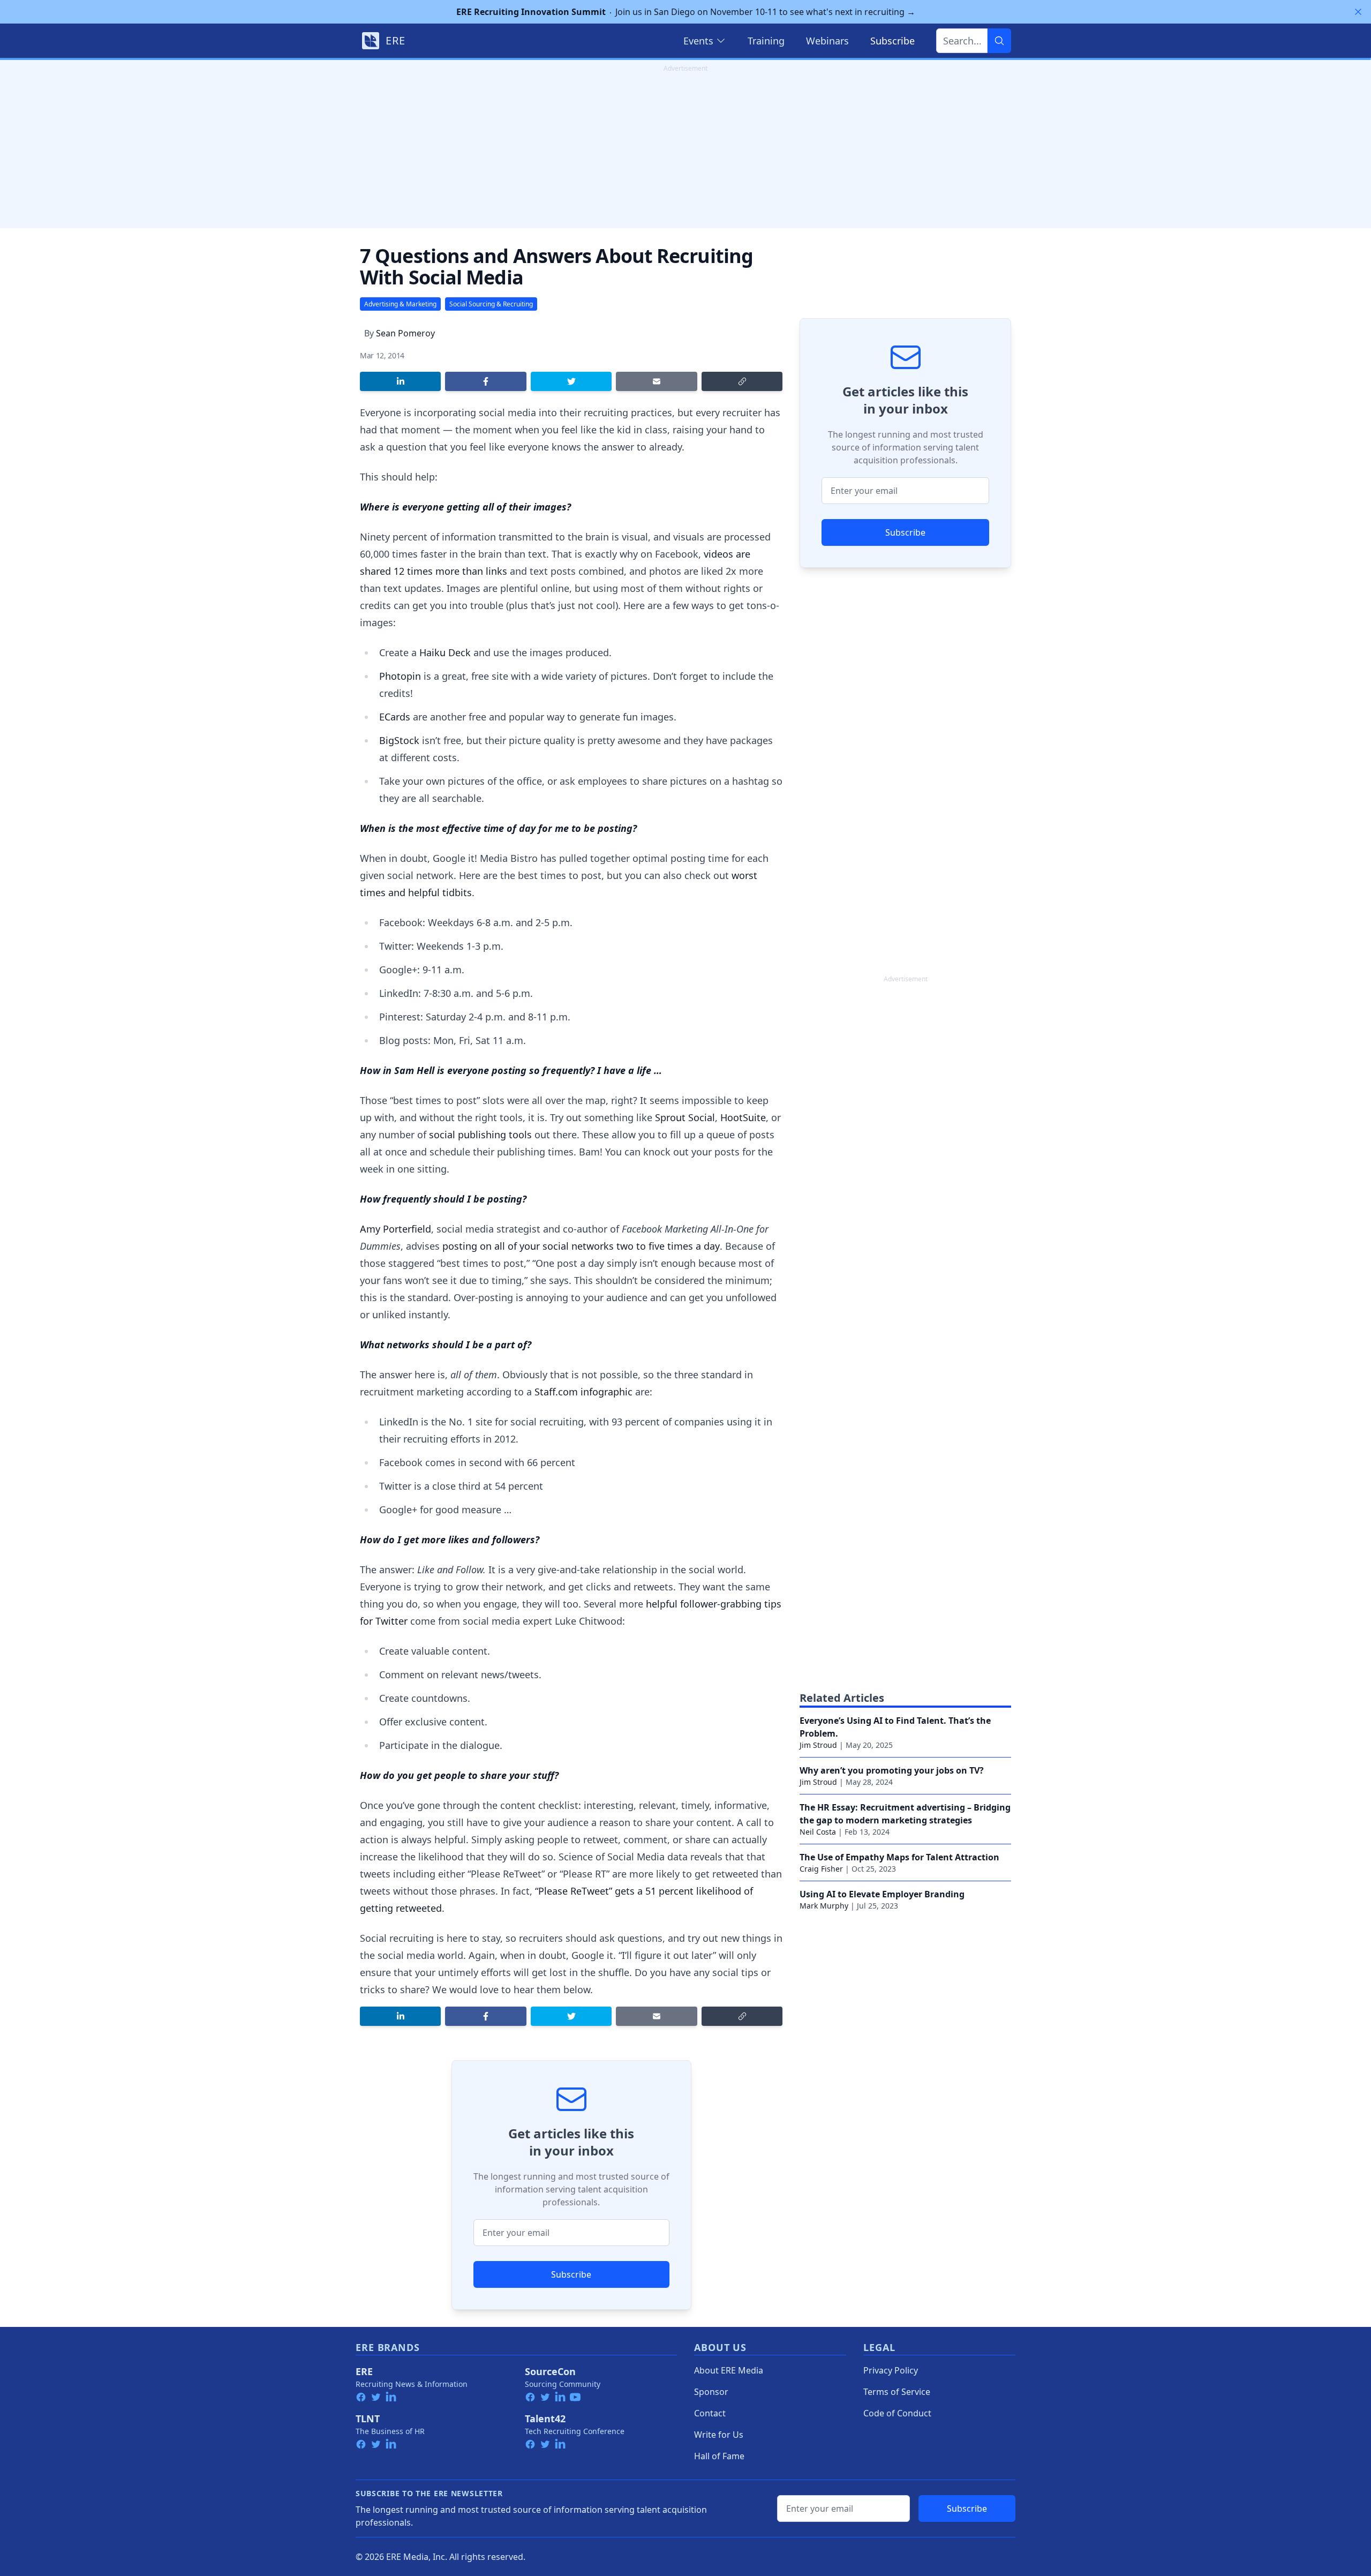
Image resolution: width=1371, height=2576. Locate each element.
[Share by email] (656, 381)
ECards (395, 717)
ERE (364, 2371)
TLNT (368, 2419)
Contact (710, 2413)
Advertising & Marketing (400, 304)
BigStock (399, 740)
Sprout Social (685, 1117)
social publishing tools (480, 1135)
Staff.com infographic (583, 1392)
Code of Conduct (897, 2413)
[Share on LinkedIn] (400, 381)
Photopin (400, 676)
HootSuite (743, 1117)
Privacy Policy (891, 2370)
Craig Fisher (821, 1869)
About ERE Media (729, 2370)
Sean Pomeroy (405, 333)
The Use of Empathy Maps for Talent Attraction (899, 1857)
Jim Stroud (818, 1745)
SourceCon (550, 2371)
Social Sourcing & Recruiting (491, 304)
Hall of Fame (719, 2456)
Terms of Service (897, 2392)
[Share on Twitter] (571, 381)
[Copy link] (742, 381)
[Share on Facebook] (485, 381)
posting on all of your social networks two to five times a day (581, 1246)
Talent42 (545, 2419)
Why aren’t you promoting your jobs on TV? (892, 1770)
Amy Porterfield (396, 1229)
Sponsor (711, 2392)
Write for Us (719, 2435)
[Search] (999, 41)
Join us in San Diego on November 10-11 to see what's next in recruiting (686, 12)
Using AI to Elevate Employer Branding (882, 1894)
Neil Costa (818, 1832)
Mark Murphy (824, 1906)
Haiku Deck (445, 652)
